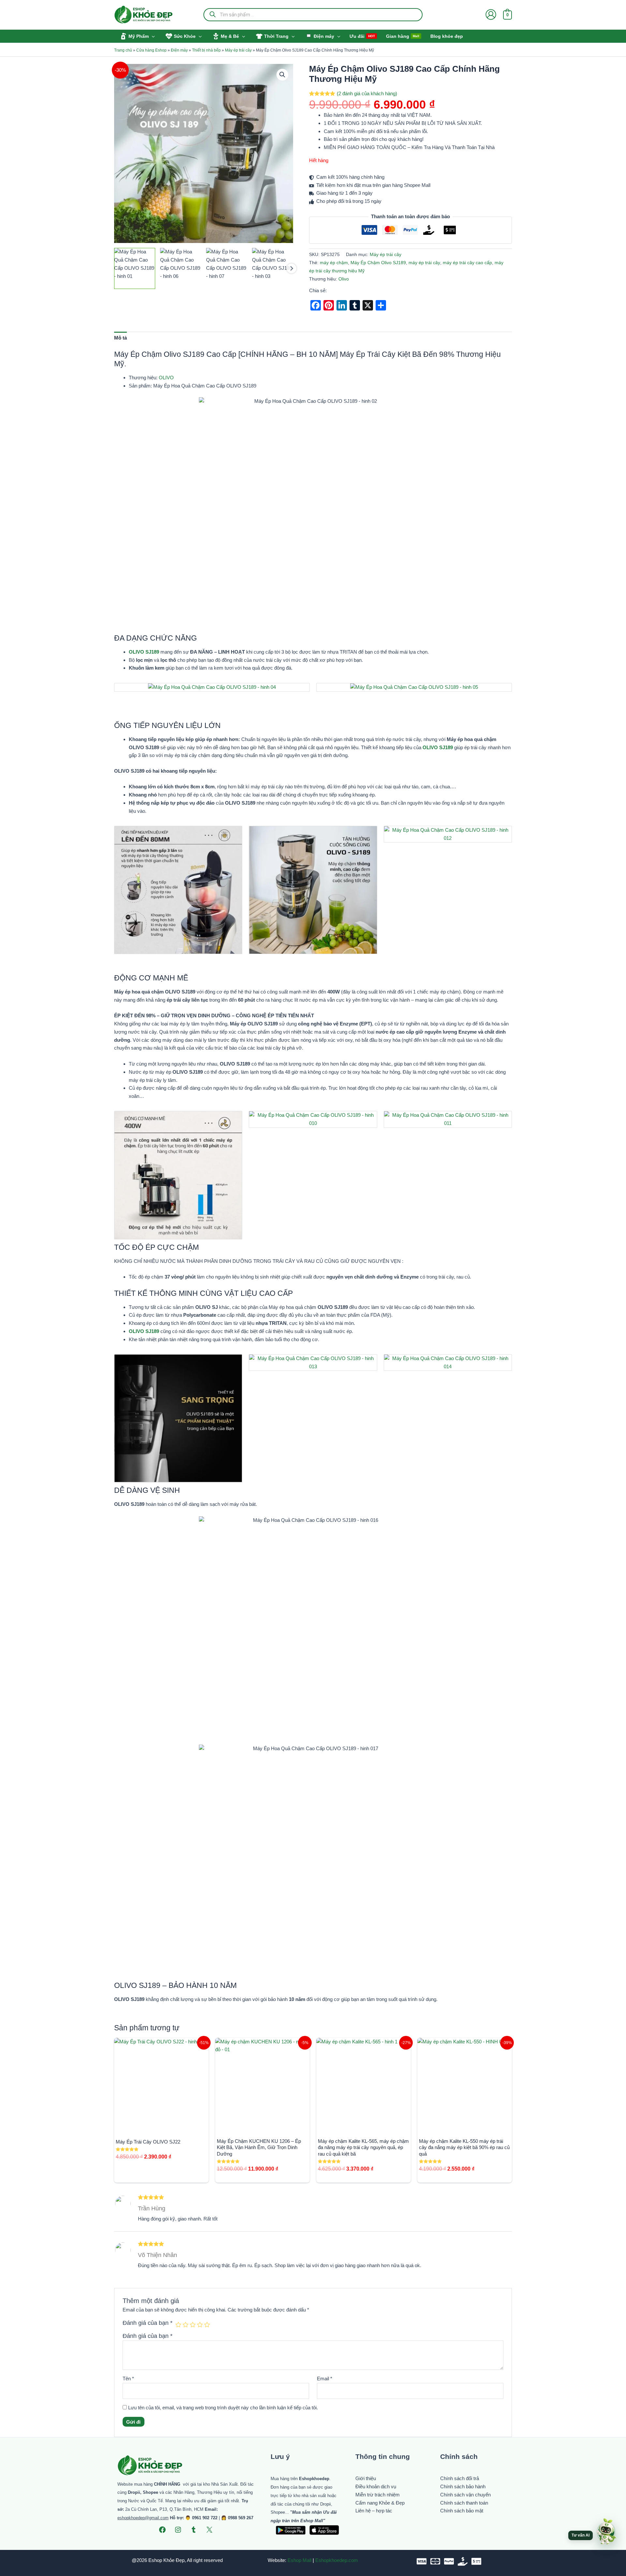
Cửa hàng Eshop (151, 50)
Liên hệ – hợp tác (374, 2511)
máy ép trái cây (424, 263)
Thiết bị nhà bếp (206, 50)
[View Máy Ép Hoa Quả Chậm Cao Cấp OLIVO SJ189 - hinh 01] (135, 268)
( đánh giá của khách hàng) (367, 93)
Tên (128, 2379)
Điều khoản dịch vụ (376, 2486)
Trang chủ (123, 50)
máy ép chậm (334, 263)
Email (325, 2379)
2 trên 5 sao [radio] (186, 2325)
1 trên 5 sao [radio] (178, 2325)
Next (291, 268)
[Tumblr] (194, 2530)
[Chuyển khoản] (476, 2561)
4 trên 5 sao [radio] (200, 2325)
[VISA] (422, 2561)
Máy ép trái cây (238, 50)
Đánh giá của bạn (148, 2323)
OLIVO (166, 378)
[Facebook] (162, 2530)
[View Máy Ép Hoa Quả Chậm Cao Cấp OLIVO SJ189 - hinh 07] (227, 268)
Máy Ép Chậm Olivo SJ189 (378, 263)
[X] (209, 2530)
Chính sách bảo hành (463, 2486)
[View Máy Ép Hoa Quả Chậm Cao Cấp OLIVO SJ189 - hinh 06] (181, 268)
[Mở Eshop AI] (606, 2532)
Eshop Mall (299, 2560)
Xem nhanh (162, 2126)
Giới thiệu (366, 2478)
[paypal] (449, 2561)
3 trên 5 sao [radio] (193, 2325)
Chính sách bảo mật (462, 2511)
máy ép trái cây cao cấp (467, 263)
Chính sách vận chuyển (465, 2495)
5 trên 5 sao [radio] (207, 2325)
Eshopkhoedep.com (337, 2560)
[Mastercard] (435, 2561)
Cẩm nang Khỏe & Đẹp (380, 2503)
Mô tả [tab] (120, 338)
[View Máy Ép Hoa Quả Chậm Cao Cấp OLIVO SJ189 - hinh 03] (273, 268)
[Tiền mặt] (463, 2561)
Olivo (344, 279)
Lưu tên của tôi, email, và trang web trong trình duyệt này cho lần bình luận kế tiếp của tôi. (223, 2408)
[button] (152, 36)
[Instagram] (178, 2530)
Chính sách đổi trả (460, 2478)
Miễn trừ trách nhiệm (378, 2495)
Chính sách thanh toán (464, 2503)
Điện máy (179, 50)
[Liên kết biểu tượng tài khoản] (491, 15)
